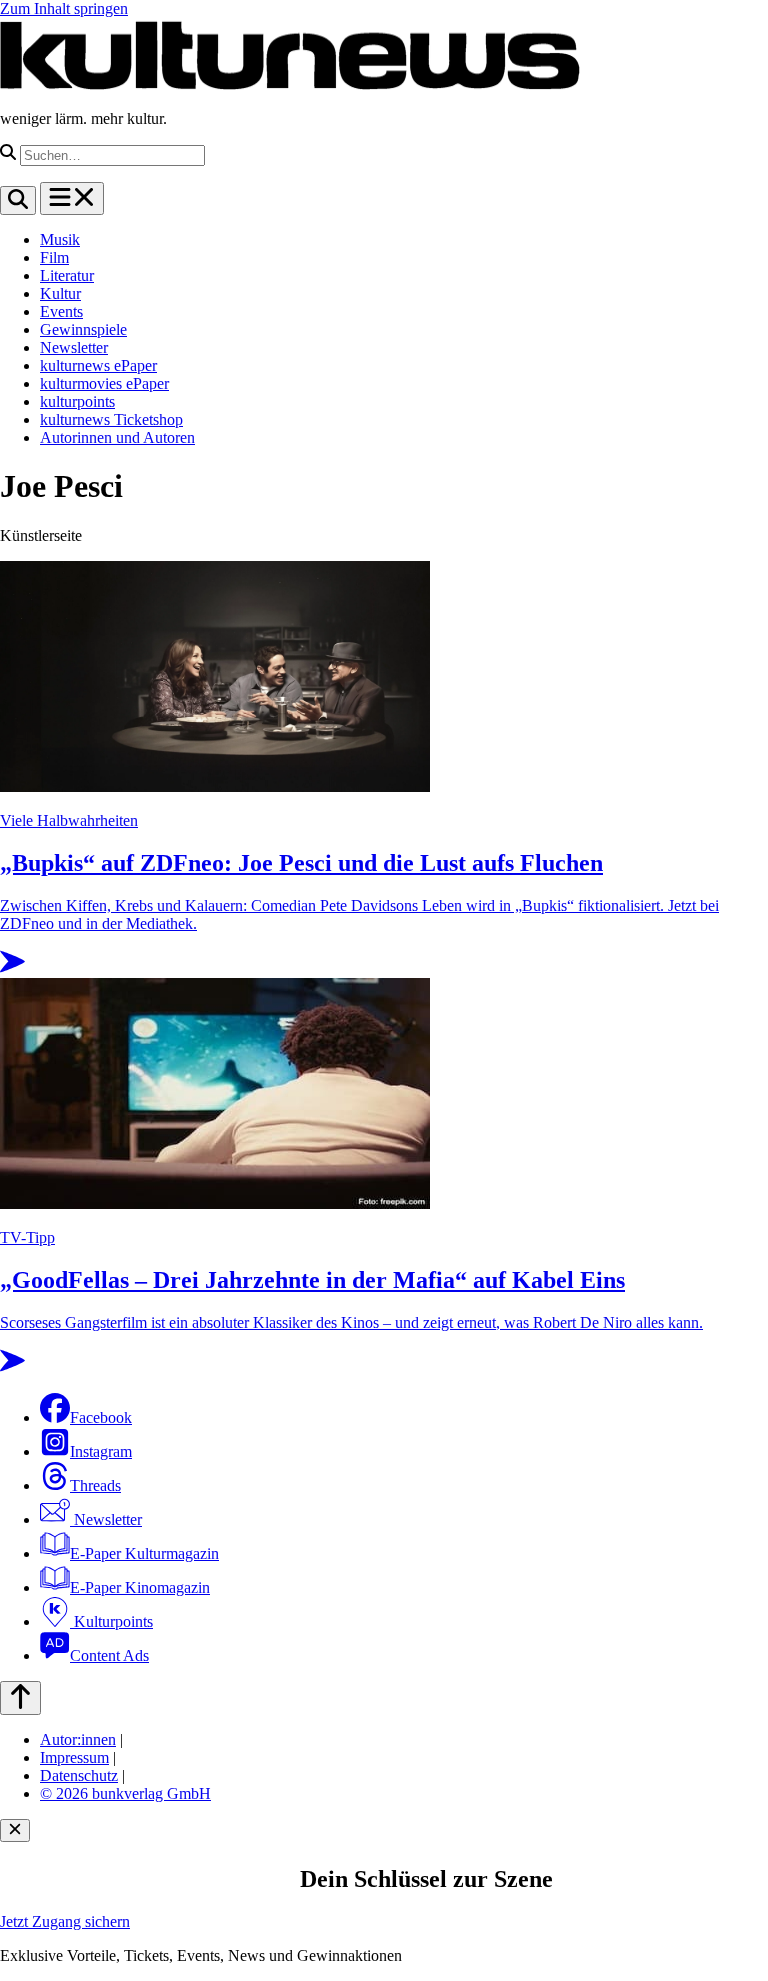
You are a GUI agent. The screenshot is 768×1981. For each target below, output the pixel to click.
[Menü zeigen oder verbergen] (72, 198)
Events (61, 311)
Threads (95, 1485)
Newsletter (74, 347)
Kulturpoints (111, 1621)
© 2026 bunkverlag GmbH (125, 1793)
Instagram (101, 1451)
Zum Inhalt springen (64, 8)
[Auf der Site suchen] (18, 200)
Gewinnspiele (83, 329)
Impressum (74, 1757)
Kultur (60, 293)
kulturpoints (77, 401)
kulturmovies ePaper (104, 383)
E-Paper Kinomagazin (140, 1587)
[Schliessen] (15, 1830)
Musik (60, 239)
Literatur (67, 275)
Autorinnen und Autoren (117, 437)
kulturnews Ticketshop (111, 419)
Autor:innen (78, 1739)
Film (54, 257)
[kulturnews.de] (290, 84)
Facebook (101, 1417)
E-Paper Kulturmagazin (144, 1553)
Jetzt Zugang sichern (65, 1921)
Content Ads (109, 1655)
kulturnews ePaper (98, 365)
